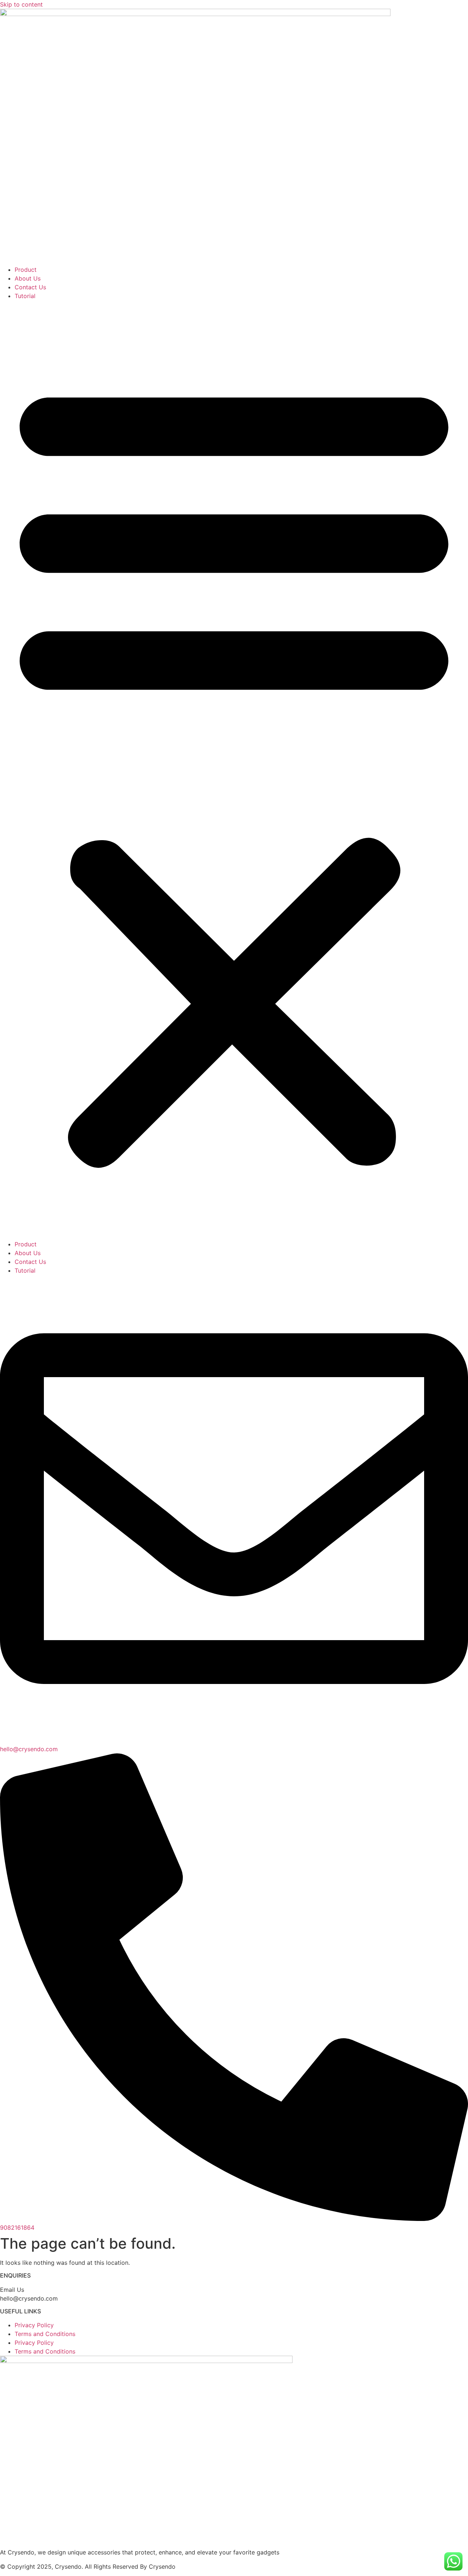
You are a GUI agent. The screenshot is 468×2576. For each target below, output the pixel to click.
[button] (234, 770)
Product (26, 270)
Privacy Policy (34, 2325)
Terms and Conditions (45, 2334)
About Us (28, 278)
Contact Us (30, 287)
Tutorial (25, 296)
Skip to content (21, 4)
